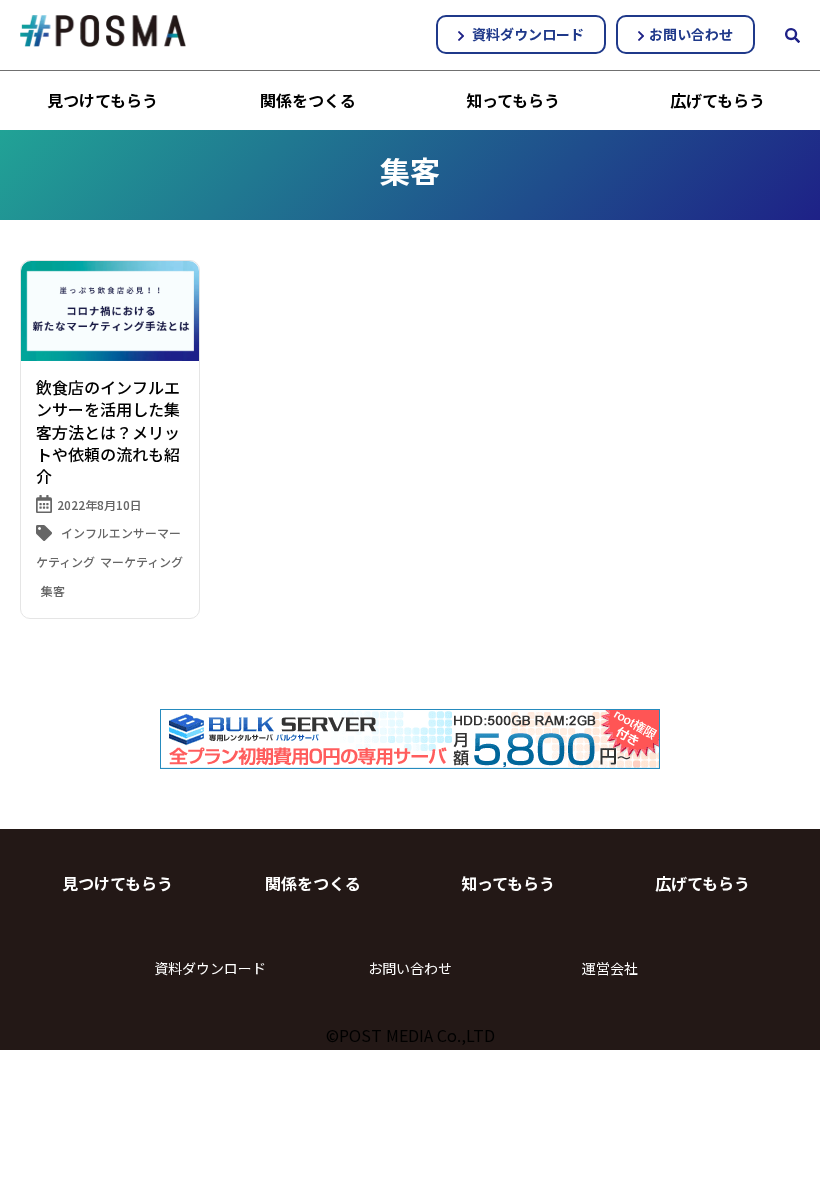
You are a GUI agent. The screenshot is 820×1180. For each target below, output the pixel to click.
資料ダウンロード (526, 34)
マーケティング (141, 561)
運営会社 (610, 968)
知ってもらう (513, 100)
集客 (53, 590)
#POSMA (103, 31)
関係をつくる (308, 100)
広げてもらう (717, 100)
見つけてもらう (102, 100)
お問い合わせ (691, 34)
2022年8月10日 (99, 504)
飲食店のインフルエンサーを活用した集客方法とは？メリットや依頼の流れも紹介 (108, 432)
